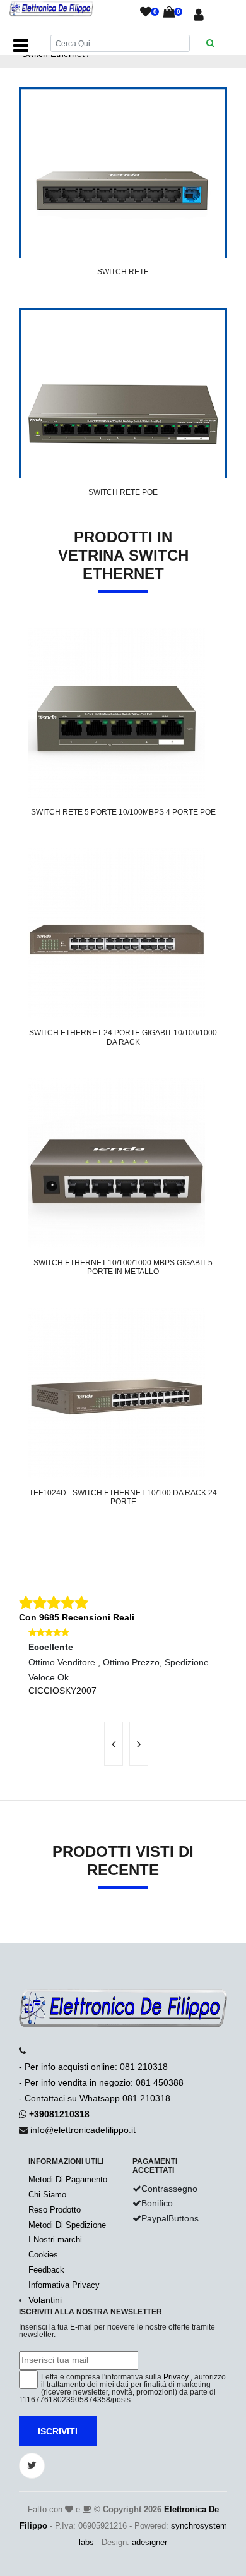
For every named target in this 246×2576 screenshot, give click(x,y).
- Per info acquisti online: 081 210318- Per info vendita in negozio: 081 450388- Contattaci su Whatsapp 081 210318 (101, 2082)
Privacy (176, 2377)
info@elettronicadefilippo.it (83, 2130)
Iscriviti (58, 2431)
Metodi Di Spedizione (67, 2225)
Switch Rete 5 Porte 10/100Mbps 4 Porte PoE (123, 812)
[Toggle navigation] (21, 46)
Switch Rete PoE (123, 492)
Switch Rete (123, 272)
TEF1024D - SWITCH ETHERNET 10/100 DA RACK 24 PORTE (123, 1497)
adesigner (149, 2542)
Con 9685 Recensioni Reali (77, 1617)
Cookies (43, 2255)
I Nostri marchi (55, 2239)
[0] (146, 13)
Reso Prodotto (55, 2210)
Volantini (45, 2300)
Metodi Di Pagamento (68, 2179)
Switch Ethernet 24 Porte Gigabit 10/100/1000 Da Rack (123, 1037)
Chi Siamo (47, 2195)
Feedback (46, 2270)
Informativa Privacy (64, 2285)
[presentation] (114, 1744)
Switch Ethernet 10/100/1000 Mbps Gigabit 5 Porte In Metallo (123, 1267)
